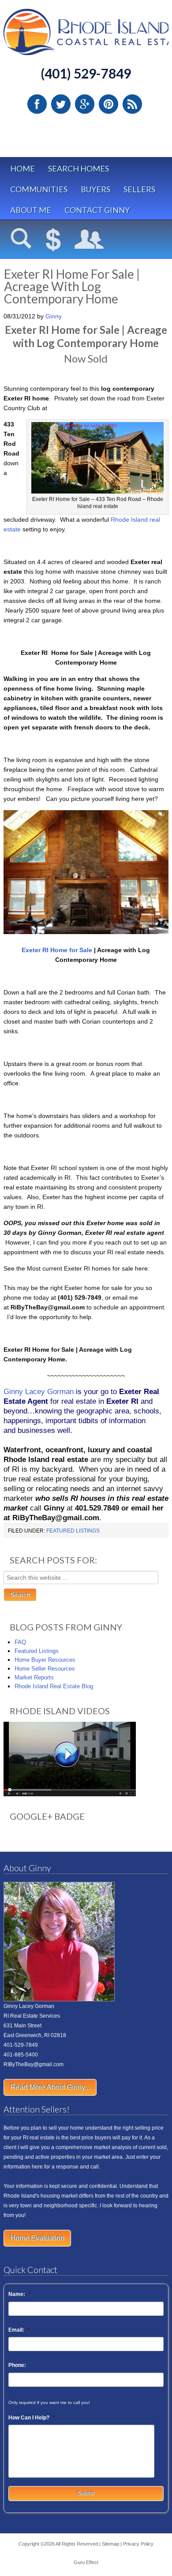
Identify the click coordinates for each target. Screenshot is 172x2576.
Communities (39, 189)
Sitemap (110, 2544)
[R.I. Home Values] (53, 240)
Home (22, 168)
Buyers (95, 189)
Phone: (17, 2365)
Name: (20, 2294)
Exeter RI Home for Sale (57, 950)
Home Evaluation (37, 2238)
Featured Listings (73, 1531)
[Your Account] (89, 240)
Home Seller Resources (45, 1669)
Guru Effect (86, 2562)
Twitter (61, 104)
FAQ (20, 1642)
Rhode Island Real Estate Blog (54, 1686)
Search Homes (79, 168)
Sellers (139, 189)
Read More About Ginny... (50, 2087)
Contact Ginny (97, 210)
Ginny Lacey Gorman (39, 1392)
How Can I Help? (32, 2418)
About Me (31, 210)
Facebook (37, 104)
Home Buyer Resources (45, 1660)
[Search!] (21, 240)
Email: (19, 2330)
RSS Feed (132, 104)
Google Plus (85, 104)
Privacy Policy (138, 2544)
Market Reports (34, 1677)
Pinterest (108, 104)
